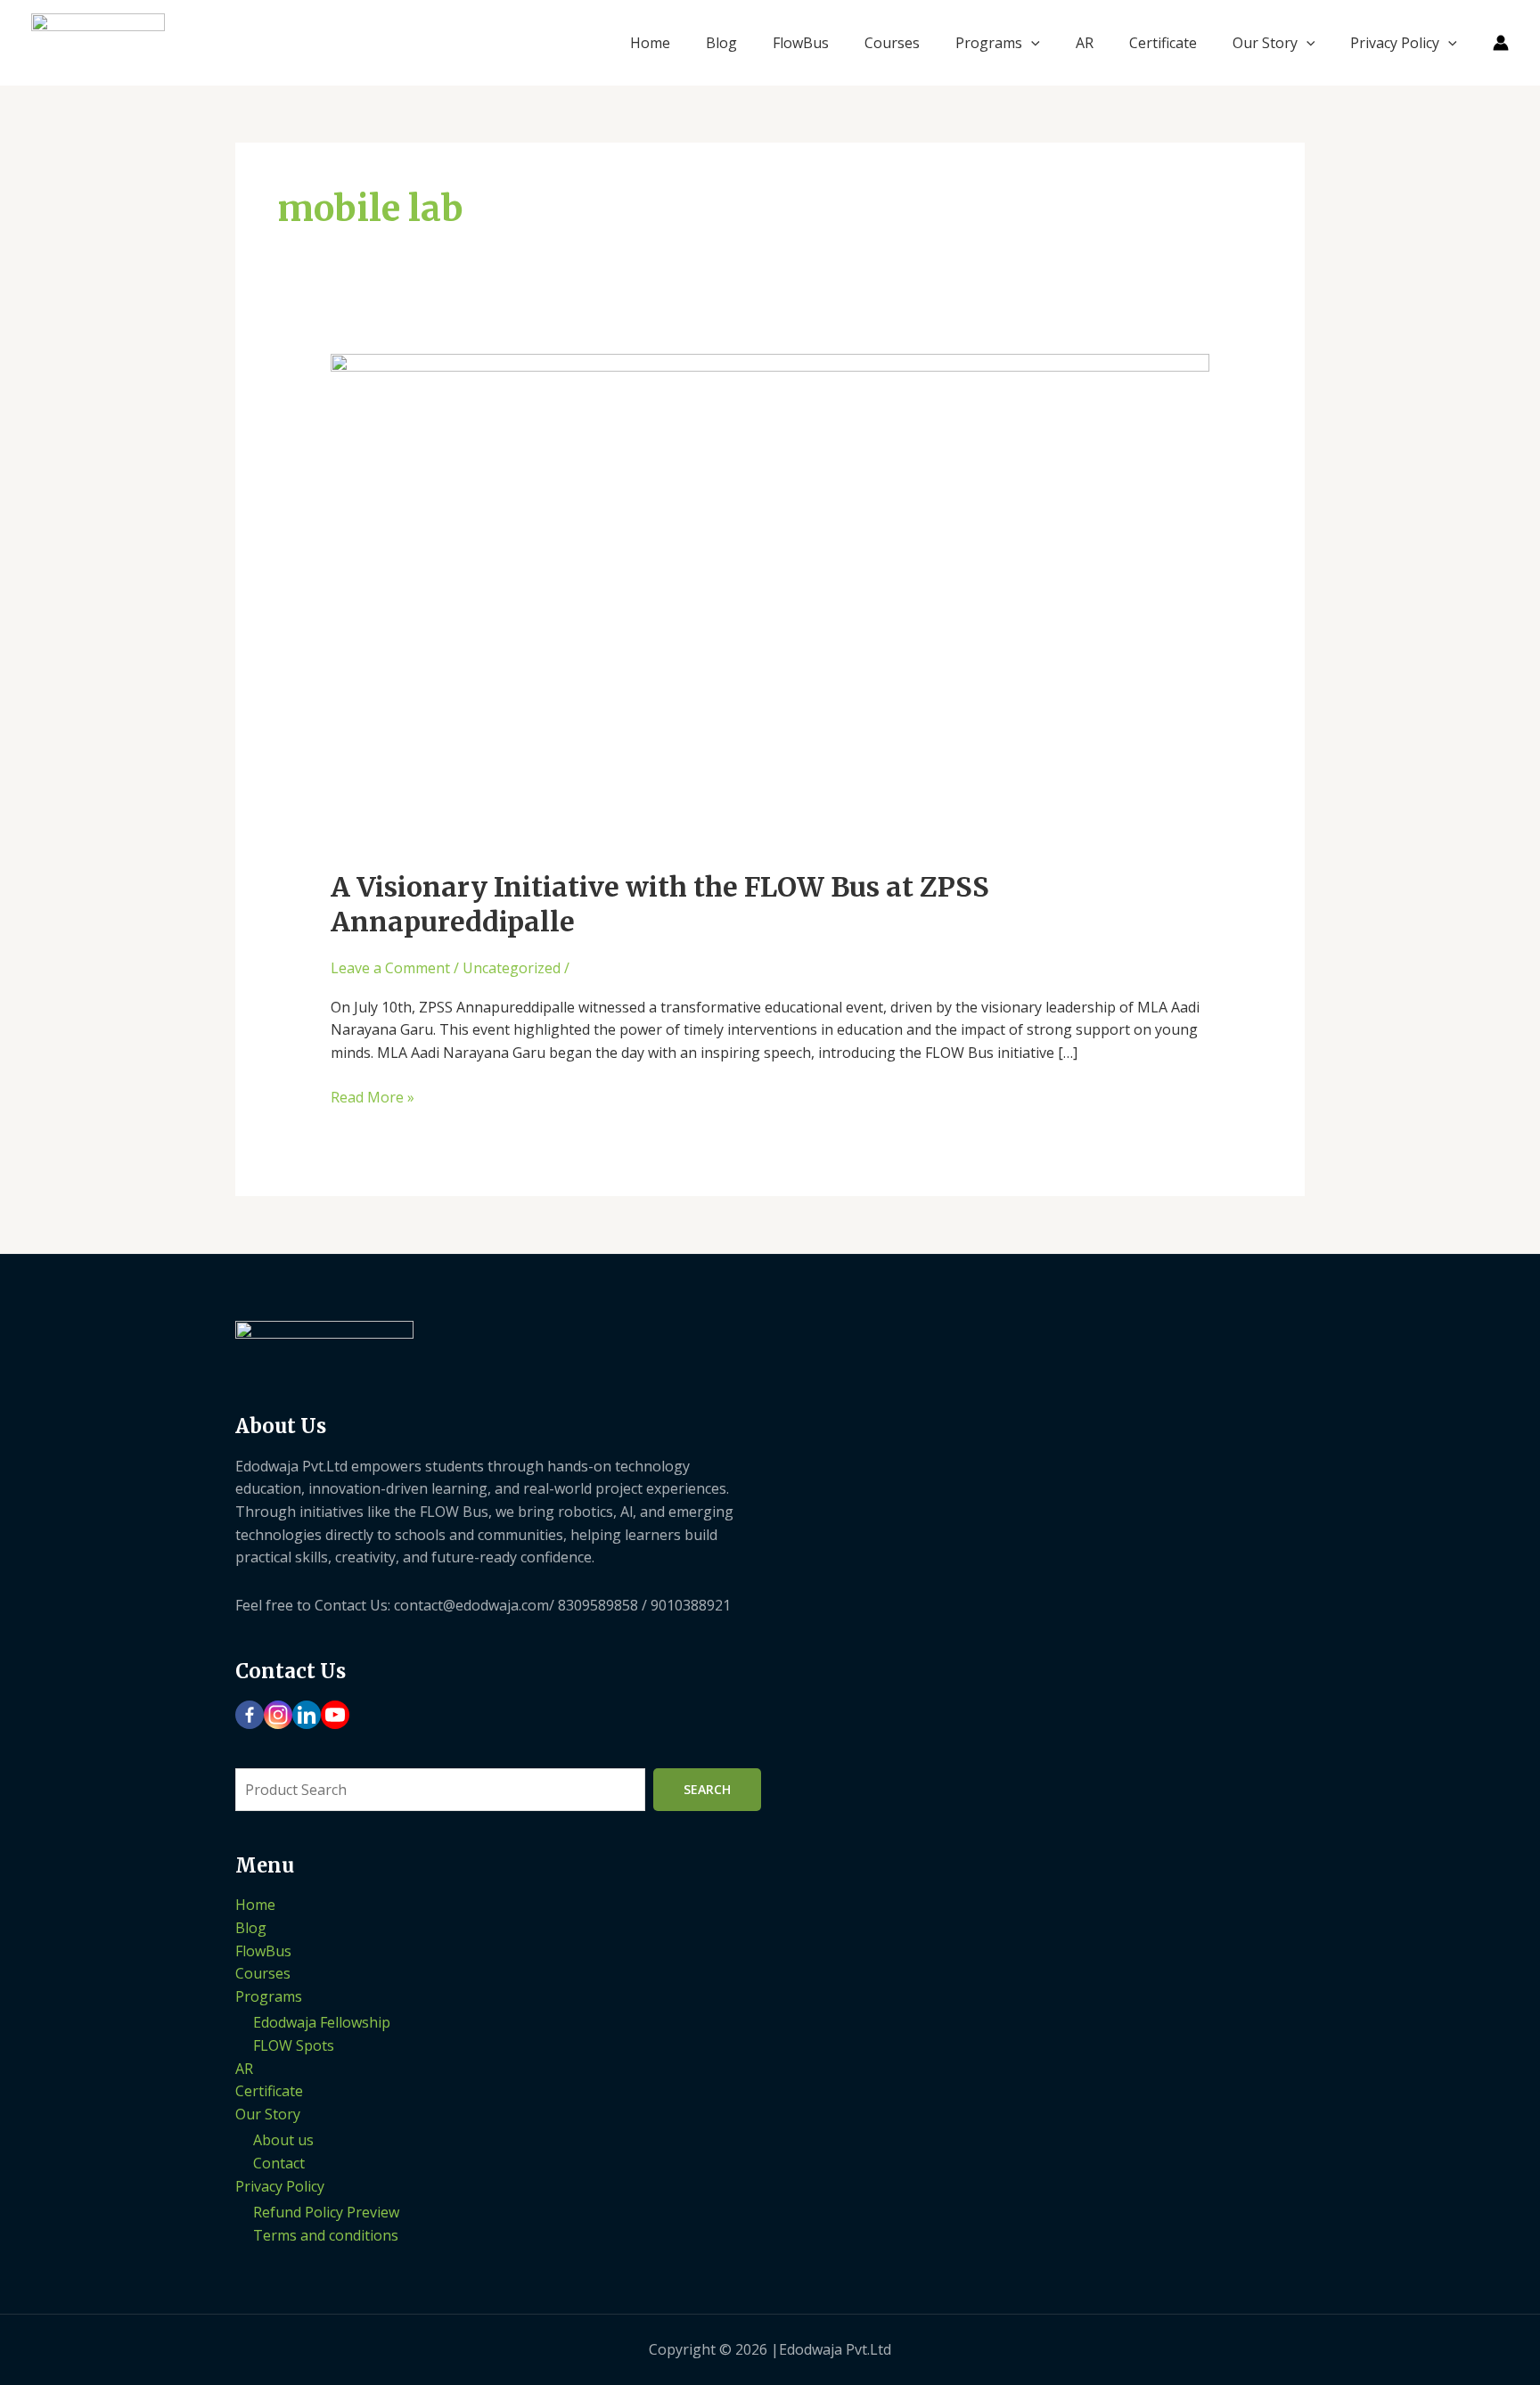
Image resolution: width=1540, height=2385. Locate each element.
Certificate (1163, 43)
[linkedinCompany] (307, 1715)
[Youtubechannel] (335, 1715)
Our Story (1265, 43)
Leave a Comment (390, 968)
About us (283, 2140)
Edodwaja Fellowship (322, 2022)
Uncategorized (512, 968)
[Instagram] (278, 1715)
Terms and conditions (326, 2235)
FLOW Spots (294, 2045)
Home (650, 43)
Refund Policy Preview (326, 2212)
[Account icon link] (1501, 43)
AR (1085, 43)
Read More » (373, 1097)
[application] (1031, 43)
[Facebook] (250, 1715)
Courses (892, 43)
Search (707, 1789)
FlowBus (801, 43)
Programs (989, 43)
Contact (279, 2163)
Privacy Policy (1395, 43)
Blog (721, 43)
